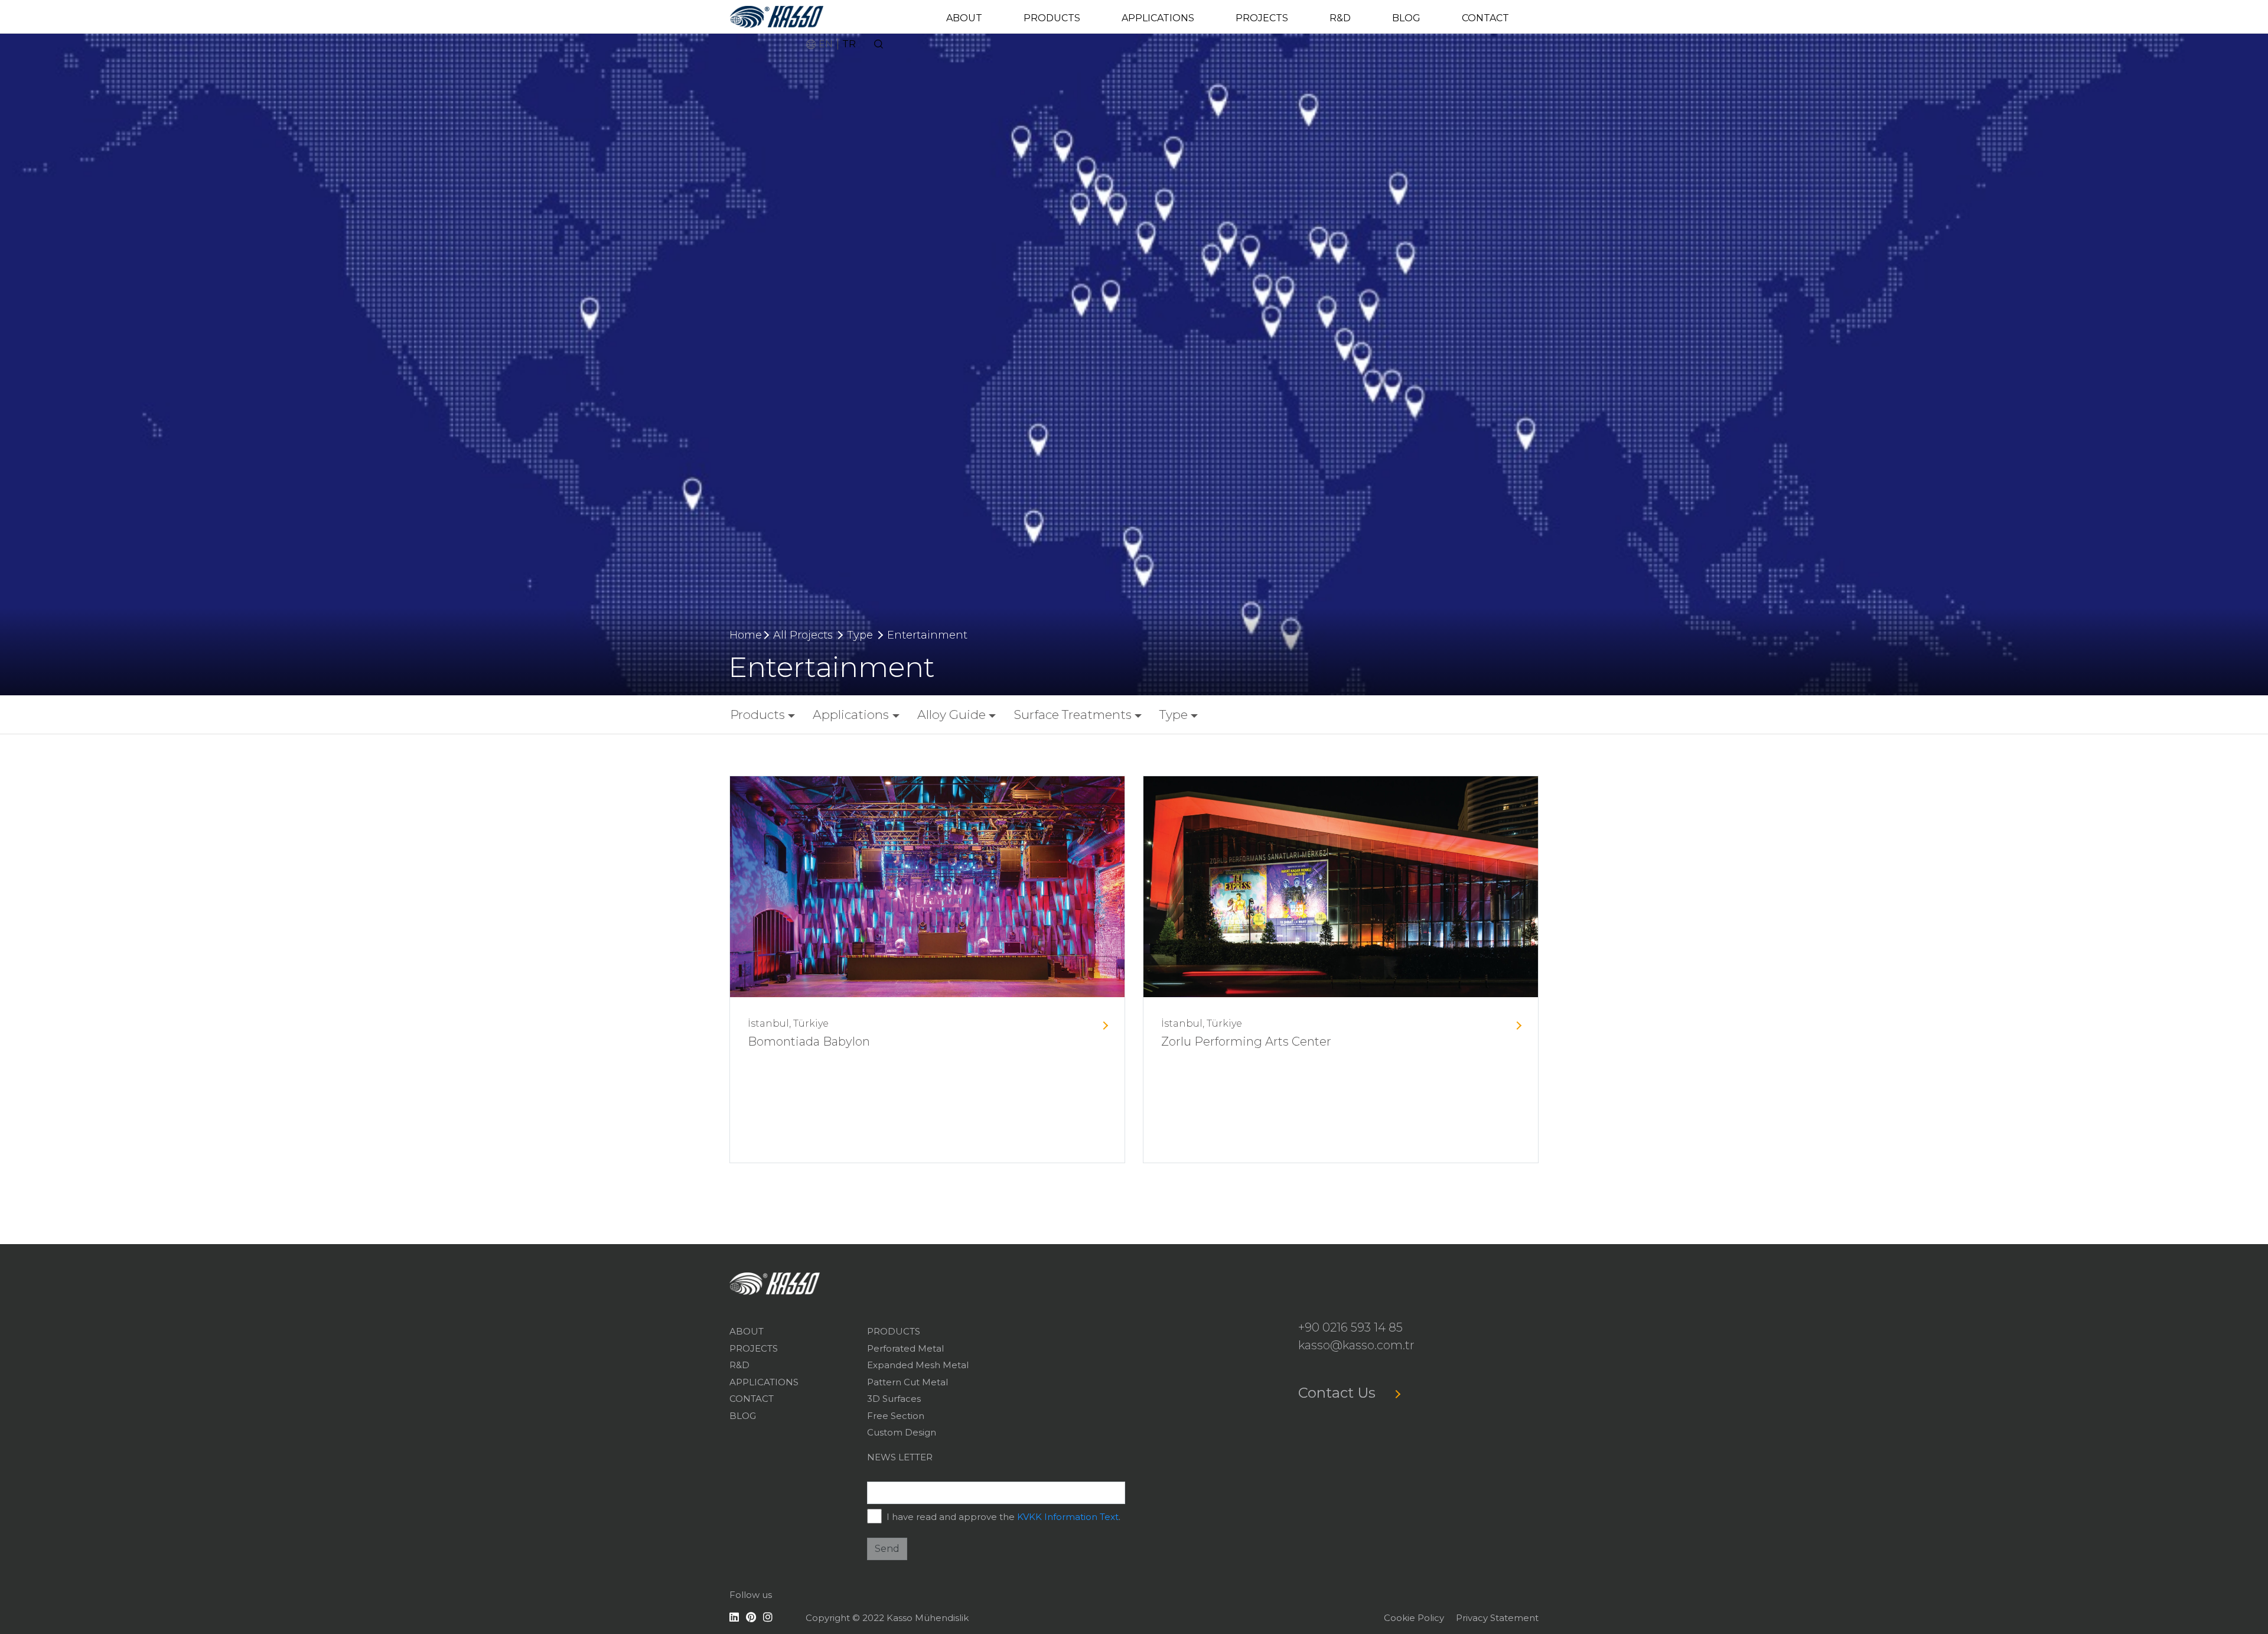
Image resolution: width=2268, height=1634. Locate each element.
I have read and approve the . (1003, 1517)
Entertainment (927, 635)
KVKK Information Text (1068, 1517)
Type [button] (1174, 715)
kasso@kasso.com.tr (1356, 1345)
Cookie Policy (1414, 1618)
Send (887, 1549)
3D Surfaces (894, 1399)
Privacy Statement (1497, 1618)
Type (860, 635)
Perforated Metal (905, 1348)
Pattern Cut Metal (907, 1382)
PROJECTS (1262, 18)
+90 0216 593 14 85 (1350, 1327)
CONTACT (1485, 18)
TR (849, 44)
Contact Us (1339, 1393)
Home (746, 635)
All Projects (803, 635)
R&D (1340, 18)
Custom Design (902, 1432)
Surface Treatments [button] (1073, 715)
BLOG (1406, 18)
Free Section (896, 1416)
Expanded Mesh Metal (918, 1365)
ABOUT (964, 18)
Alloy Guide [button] (951, 715)
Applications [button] (851, 715)
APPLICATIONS (1158, 18)
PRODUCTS (1052, 18)
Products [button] (757, 715)
